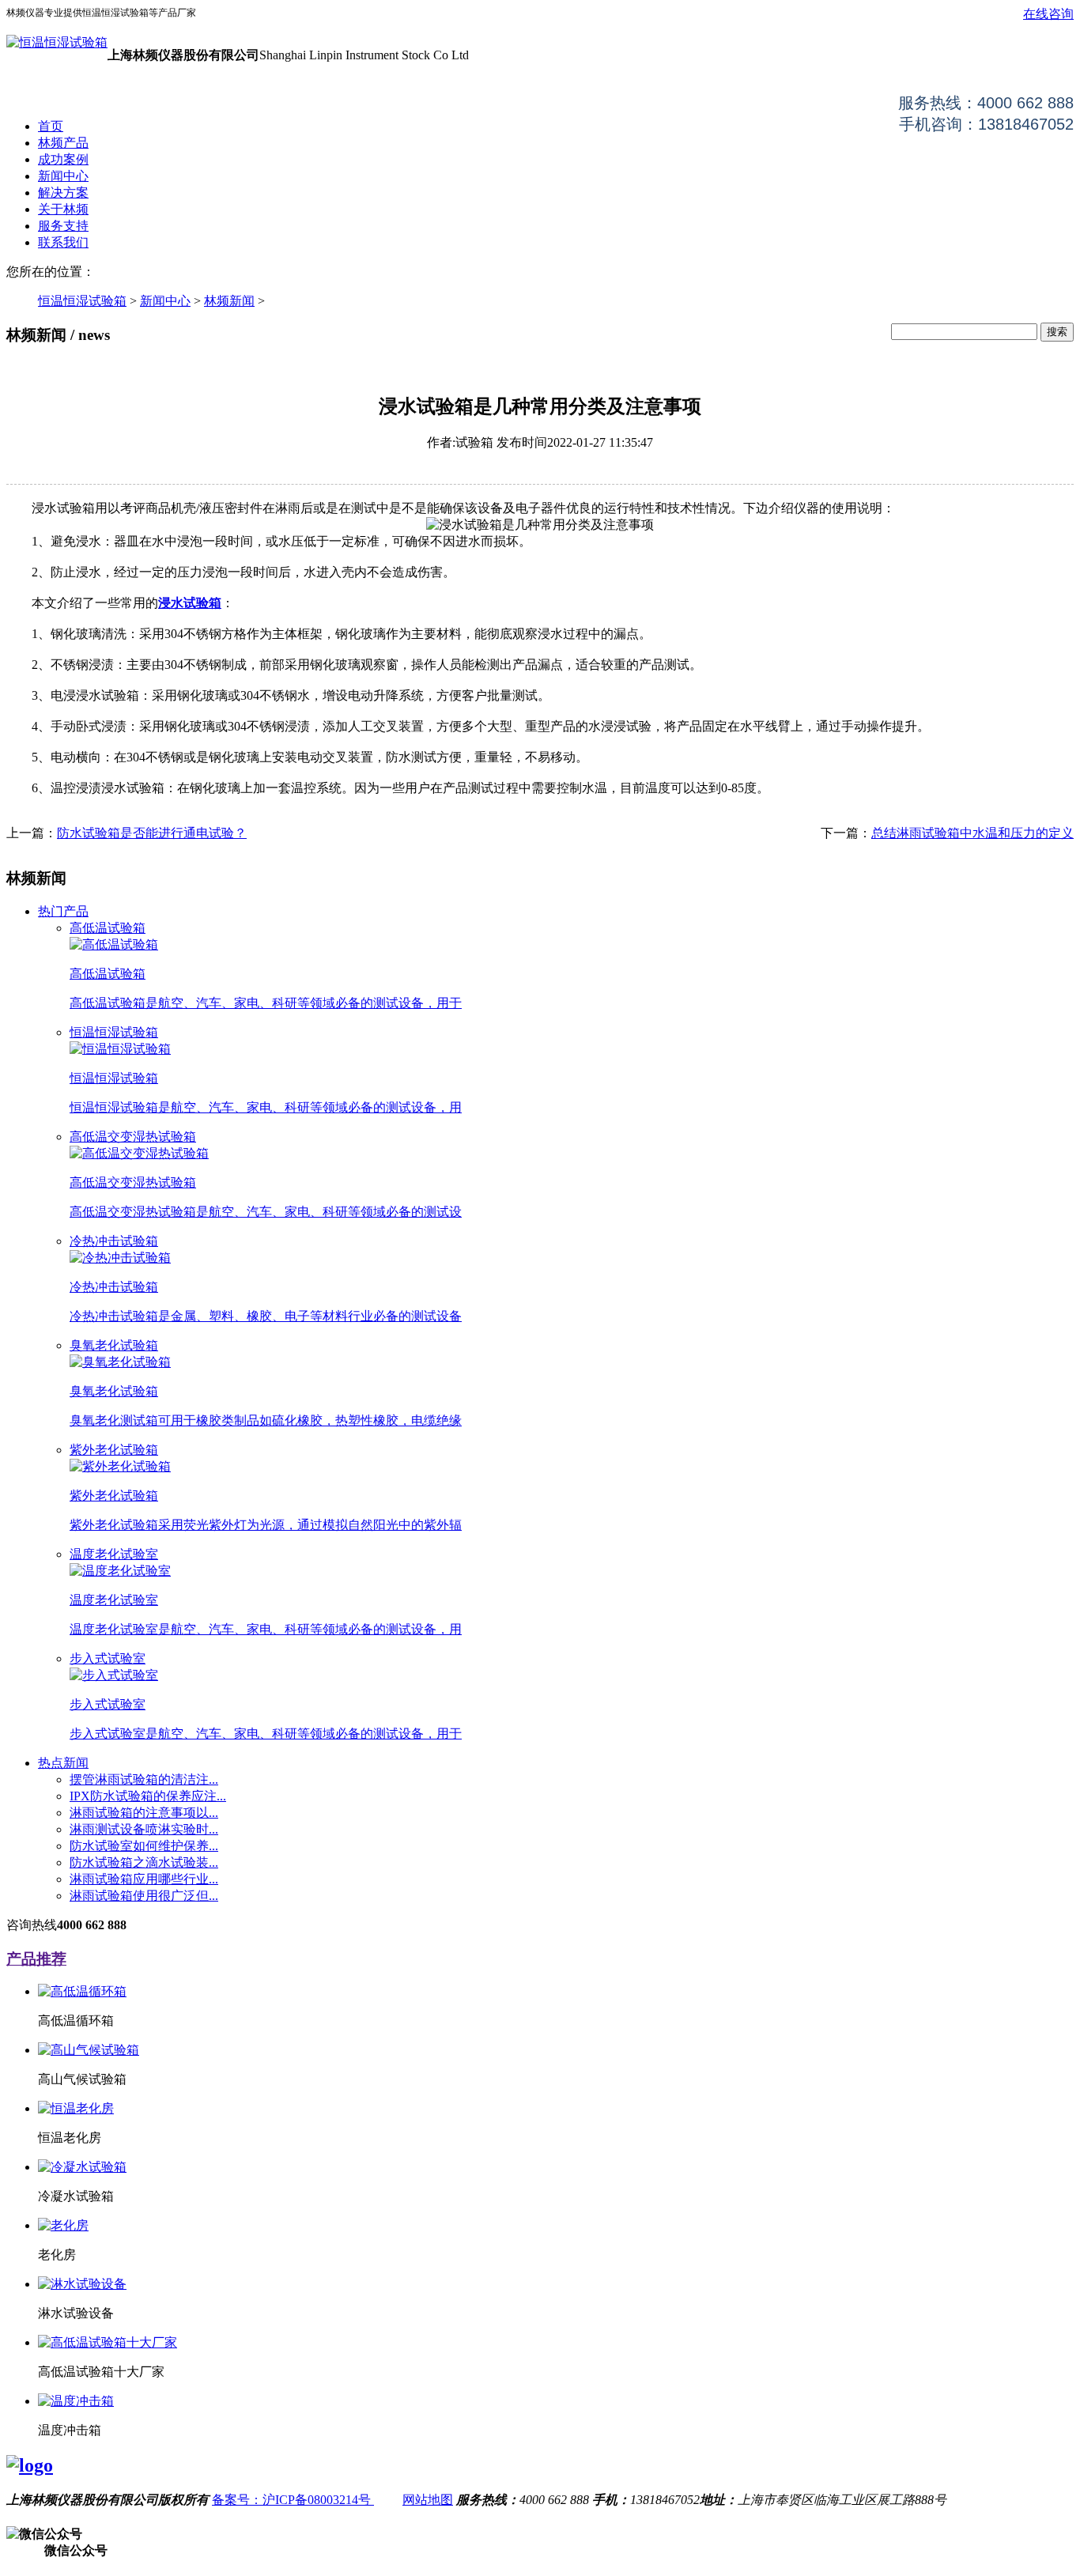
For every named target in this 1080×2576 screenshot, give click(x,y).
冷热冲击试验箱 (114, 1241)
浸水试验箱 (190, 603)
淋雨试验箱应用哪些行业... (144, 1879)
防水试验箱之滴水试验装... (144, 1862)
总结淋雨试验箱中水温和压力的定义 (972, 833)
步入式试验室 (108, 1658)
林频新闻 (229, 301)
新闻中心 (63, 176)
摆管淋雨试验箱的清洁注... (144, 1779)
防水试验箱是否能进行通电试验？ (152, 833)
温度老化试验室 (114, 1554)
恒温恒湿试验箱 (82, 301)
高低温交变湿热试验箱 (133, 1137)
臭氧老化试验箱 (114, 1345)
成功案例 (63, 159)
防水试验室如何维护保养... (144, 1846)
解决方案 (63, 193)
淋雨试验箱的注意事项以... (144, 1813)
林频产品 (63, 143)
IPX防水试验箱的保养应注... (148, 1796)
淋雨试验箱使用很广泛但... (144, 1896)
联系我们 (63, 242)
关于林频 (63, 209)
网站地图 (428, 2500)
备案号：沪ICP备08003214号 (293, 2500)
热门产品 (63, 911)
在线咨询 (1048, 14)
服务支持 (63, 226)
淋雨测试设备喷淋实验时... (144, 1829)
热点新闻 (63, 1763)
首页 (51, 126)
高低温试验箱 (108, 928)
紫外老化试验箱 (114, 1450)
